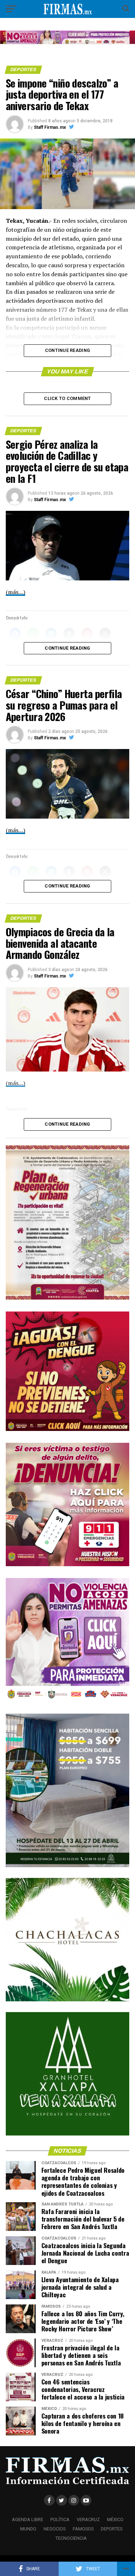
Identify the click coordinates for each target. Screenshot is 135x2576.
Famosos (83, 2529)
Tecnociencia (71, 2538)
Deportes (112, 2529)
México (115, 2520)
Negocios (55, 2529)
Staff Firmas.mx (50, 127)
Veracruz (88, 2520)
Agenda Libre (28, 2520)
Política (60, 2520)
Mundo (28, 2529)
